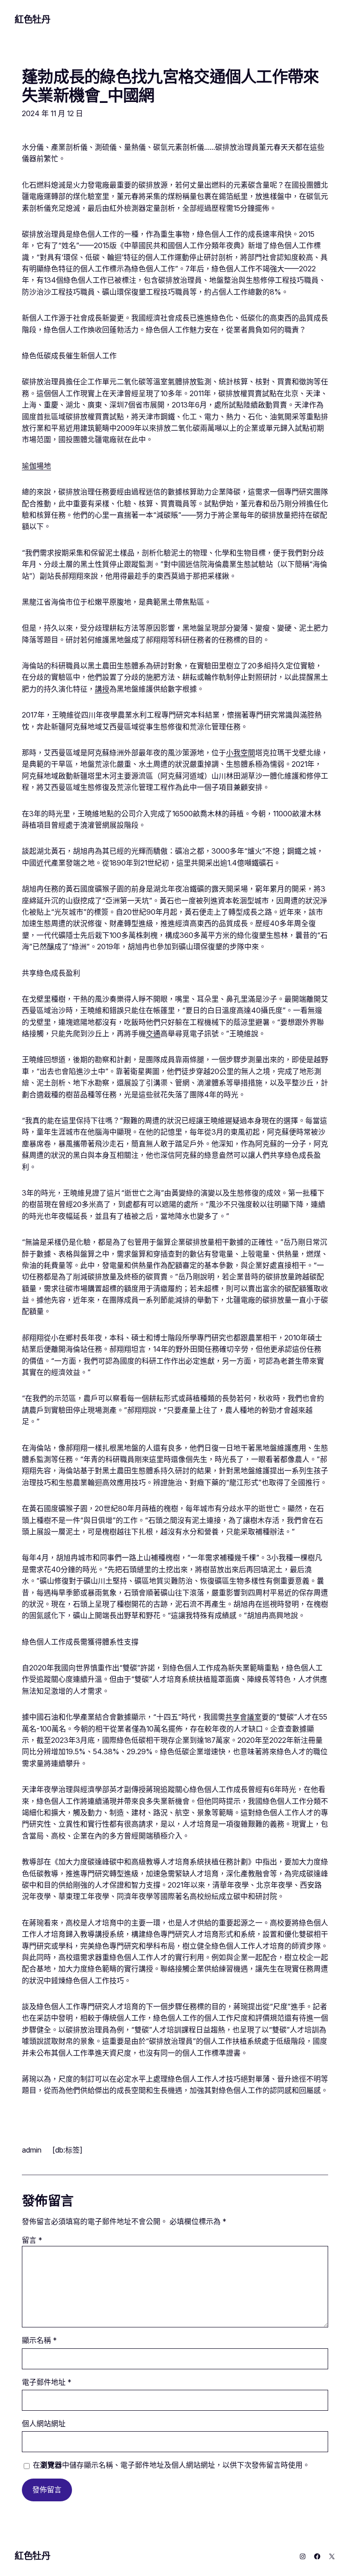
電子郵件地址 (47, 2382)
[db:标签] (67, 2150)
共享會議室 (243, 1717)
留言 (32, 2240)
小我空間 (241, 753)
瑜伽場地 (36, 466)
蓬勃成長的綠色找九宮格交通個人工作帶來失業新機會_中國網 (170, 86)
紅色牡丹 (32, 20)
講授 (102, 689)
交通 (153, 1034)
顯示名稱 (39, 2340)
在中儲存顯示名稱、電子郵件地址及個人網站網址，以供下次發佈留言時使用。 (171, 2465)
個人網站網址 (44, 2424)
